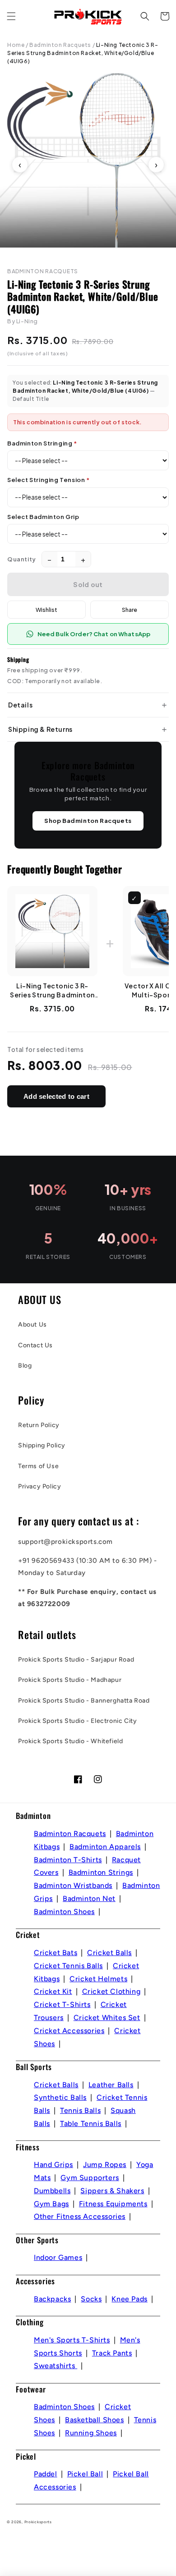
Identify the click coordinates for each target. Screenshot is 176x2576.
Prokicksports (38, 2522)
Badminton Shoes (64, 1912)
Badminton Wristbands (73, 1885)
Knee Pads (129, 2299)
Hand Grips (53, 2165)
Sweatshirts (56, 2366)
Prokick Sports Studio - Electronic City (77, 1721)
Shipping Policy (42, 1445)
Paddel (46, 2474)
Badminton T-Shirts (68, 1860)
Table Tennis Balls (91, 2124)
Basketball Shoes (95, 2420)
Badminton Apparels (105, 1847)
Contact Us (35, 1345)
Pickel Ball (85, 2474)
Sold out (88, 584)
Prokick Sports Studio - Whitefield (70, 1741)
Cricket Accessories (69, 2031)
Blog (25, 1366)
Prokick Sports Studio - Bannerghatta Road (84, 1701)
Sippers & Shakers (112, 2191)
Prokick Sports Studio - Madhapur (70, 1680)
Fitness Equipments (113, 2204)
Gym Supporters (90, 2178)
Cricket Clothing (111, 1991)
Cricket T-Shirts (62, 2004)
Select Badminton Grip (43, 517)
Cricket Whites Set (107, 2018)
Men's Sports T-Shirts (72, 2340)
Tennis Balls (80, 2110)
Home (16, 45)
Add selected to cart (56, 1096)
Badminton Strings (101, 1872)
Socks (91, 2299)
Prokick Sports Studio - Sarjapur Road (76, 1660)
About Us (32, 1325)
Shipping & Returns (40, 729)
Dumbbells (52, 2191)
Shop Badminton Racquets (88, 821)
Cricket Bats (56, 1953)
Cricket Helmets (98, 1979)
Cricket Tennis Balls (68, 1966)
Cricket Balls (109, 1953)
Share (130, 610)
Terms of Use (38, 1466)
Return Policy (39, 1425)
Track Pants (112, 2353)
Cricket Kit (53, 1991)
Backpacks (52, 2299)
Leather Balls (111, 2085)
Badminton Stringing (42, 443)
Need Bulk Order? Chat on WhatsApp (94, 634)
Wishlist (46, 610)
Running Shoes (91, 2433)
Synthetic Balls (60, 2097)
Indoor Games (58, 2257)
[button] (11, 16)
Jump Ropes (105, 2165)
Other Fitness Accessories (80, 2216)
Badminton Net (89, 1899)
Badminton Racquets (60, 45)
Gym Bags (51, 2204)
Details (20, 705)
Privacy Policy (39, 1486)
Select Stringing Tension (49, 480)
